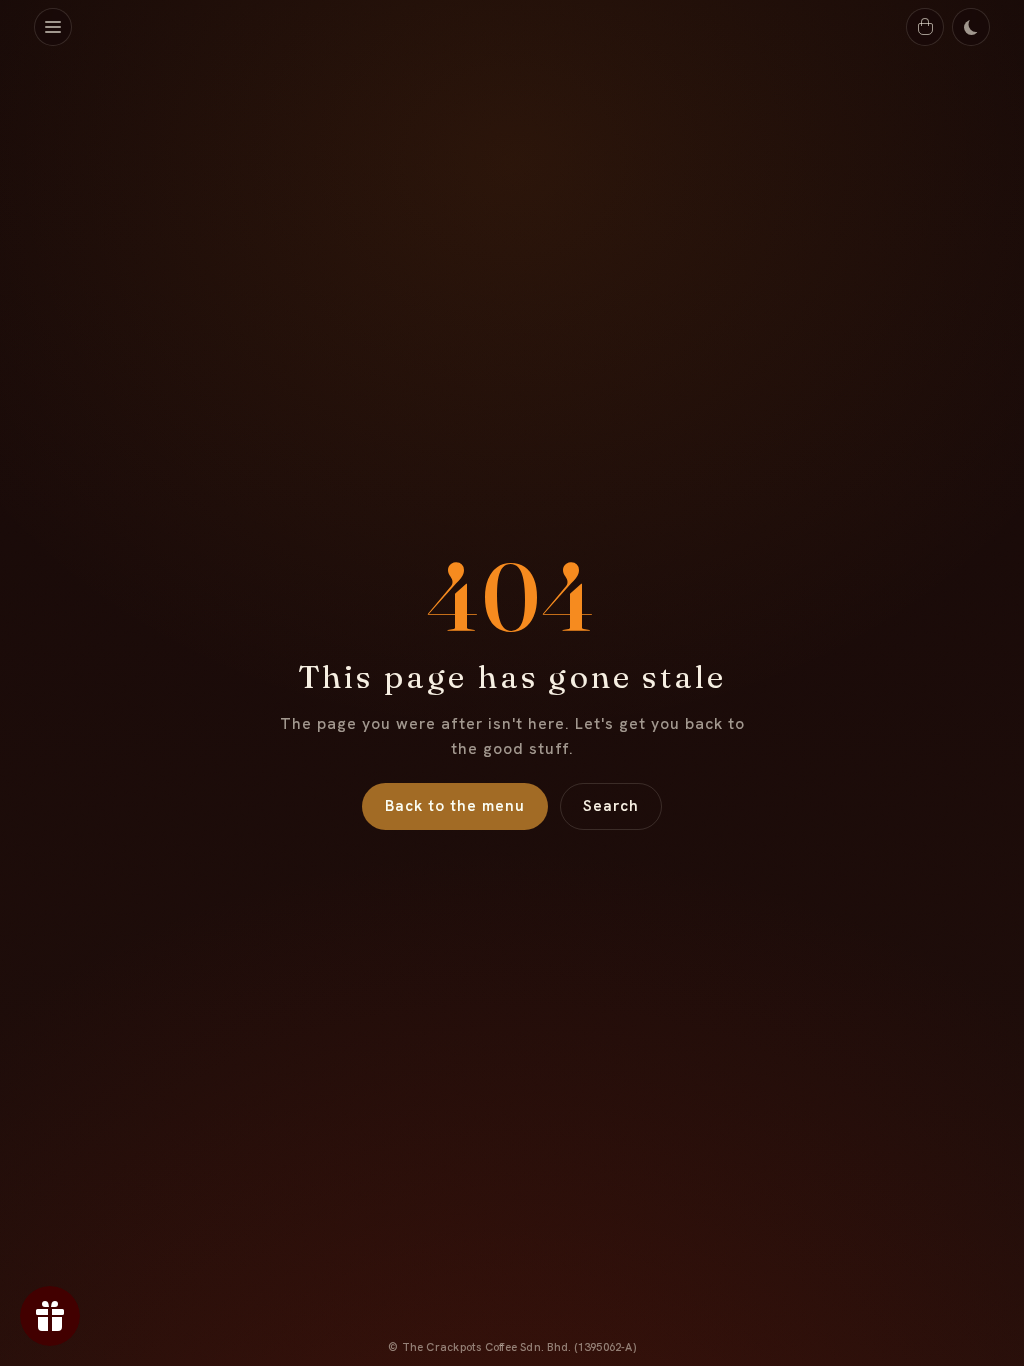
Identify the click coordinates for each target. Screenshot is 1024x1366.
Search (611, 806)
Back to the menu (455, 806)
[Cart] (925, 27)
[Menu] (53, 27)
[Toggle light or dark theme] (971, 27)
